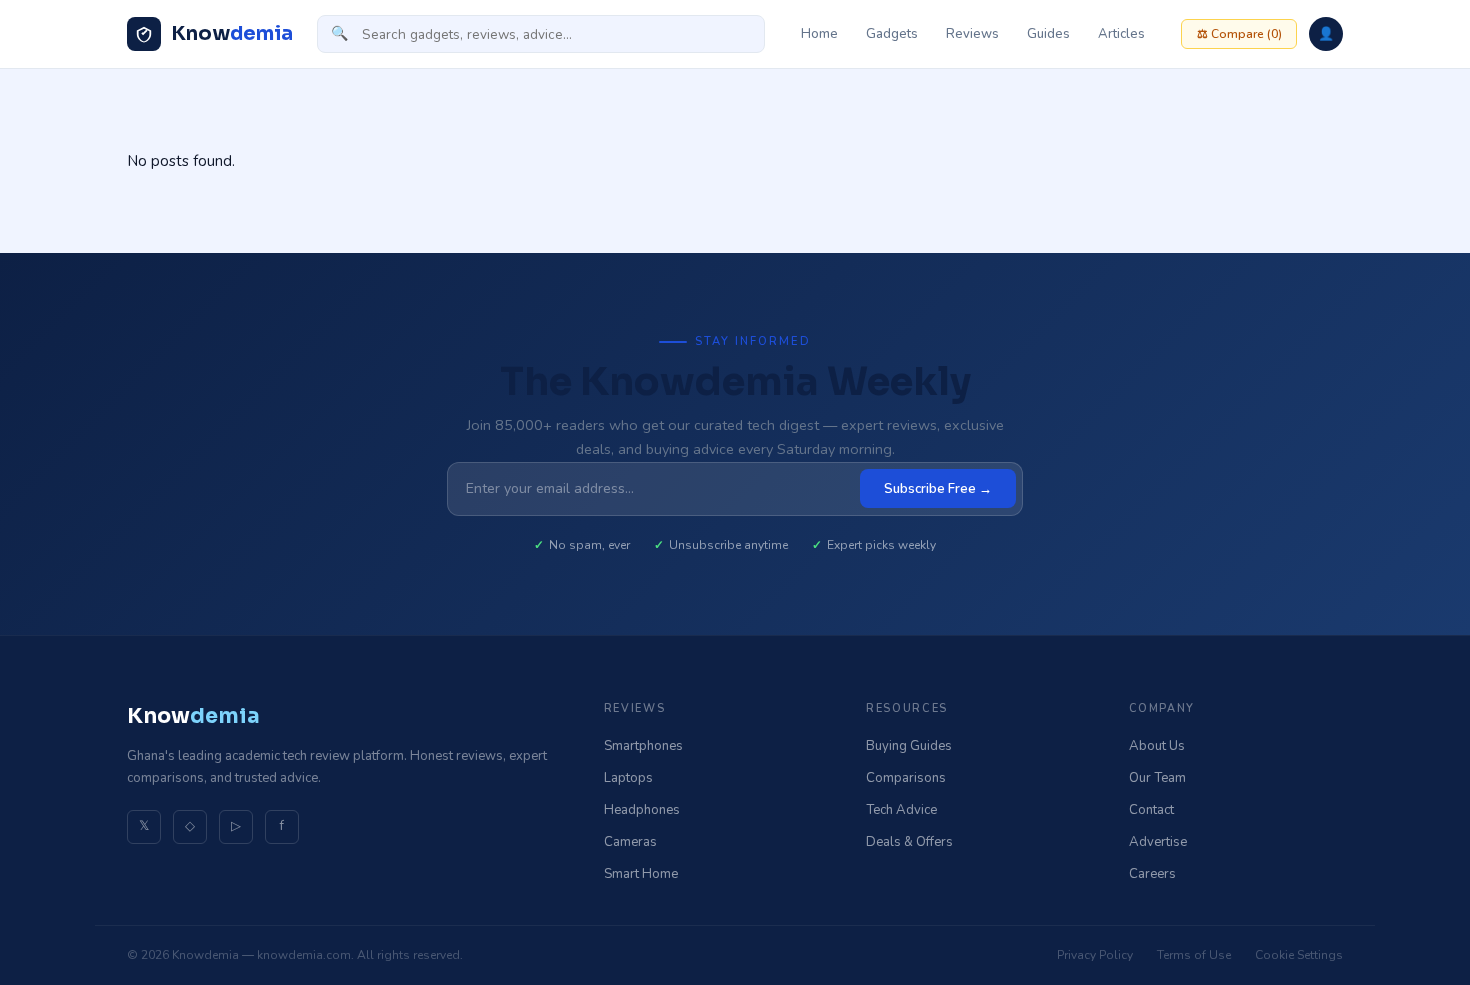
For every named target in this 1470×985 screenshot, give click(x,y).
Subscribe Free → (938, 489)
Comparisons (906, 778)
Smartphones (643, 746)
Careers (1152, 874)
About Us (1157, 746)
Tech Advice (901, 810)
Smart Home (641, 874)
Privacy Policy (1095, 955)
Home (819, 34)
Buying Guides (909, 746)
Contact (1151, 810)
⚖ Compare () (1239, 34)
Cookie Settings (1299, 955)
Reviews (972, 34)
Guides (1048, 34)
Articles (1121, 34)
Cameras (630, 842)
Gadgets (892, 34)
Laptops (628, 778)
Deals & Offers (909, 842)
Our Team (1157, 778)
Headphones (642, 810)
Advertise (1158, 842)
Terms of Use (1194, 955)
